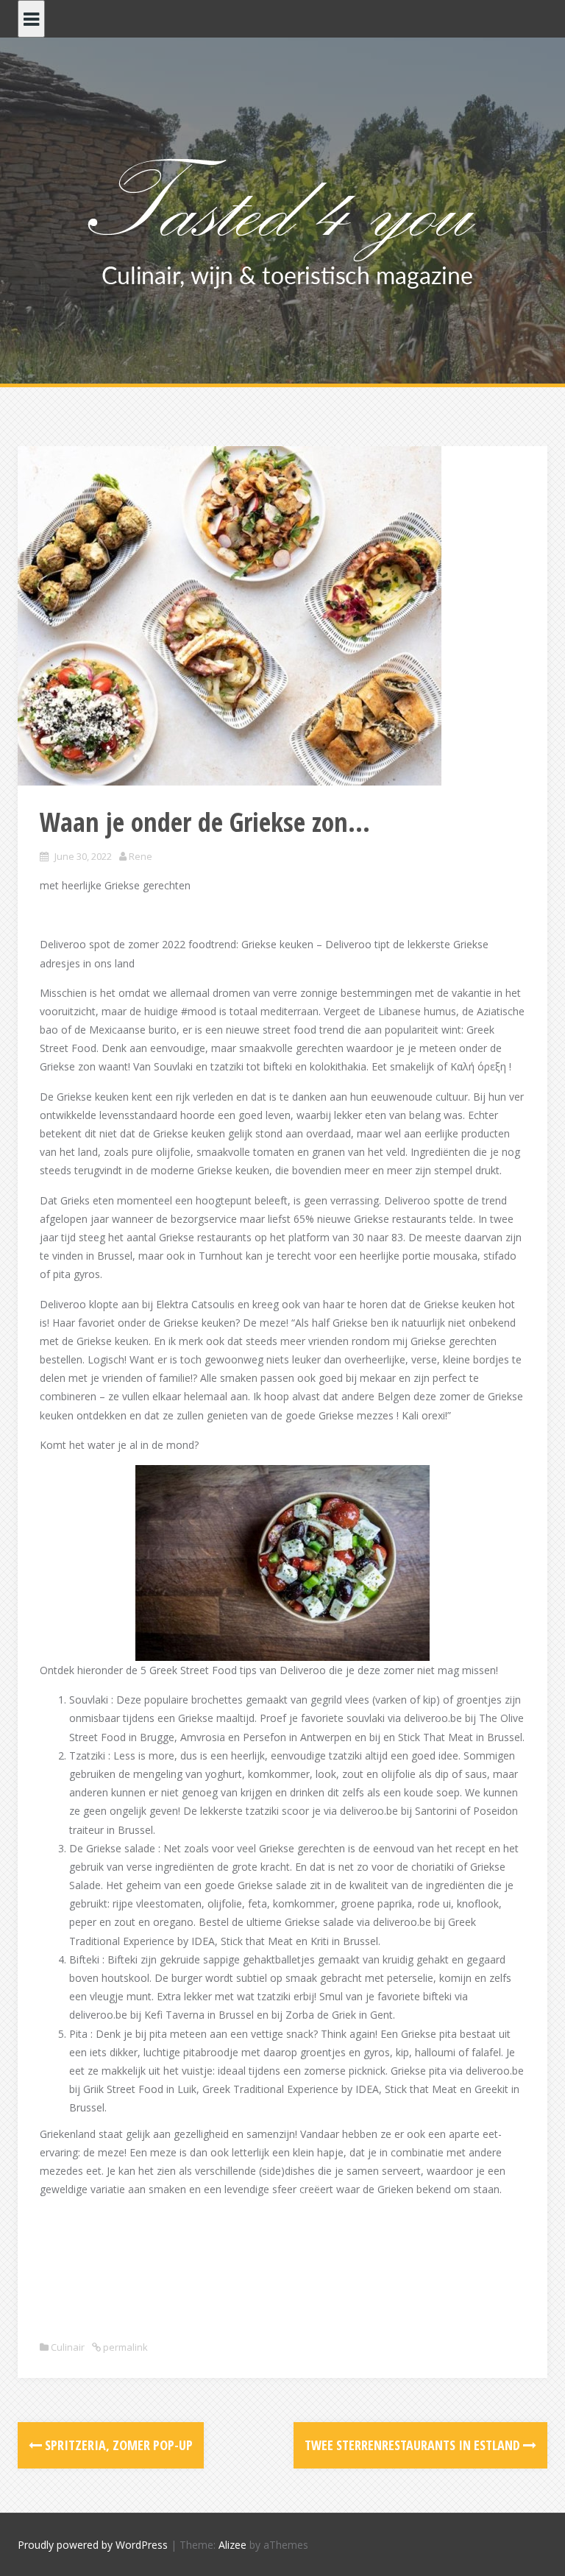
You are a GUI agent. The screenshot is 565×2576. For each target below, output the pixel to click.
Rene (141, 856)
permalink (124, 2347)
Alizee (232, 2545)
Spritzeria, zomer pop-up (117, 2445)
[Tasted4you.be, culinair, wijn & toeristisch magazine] (283, 220)
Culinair (68, 2347)
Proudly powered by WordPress (93, 2545)
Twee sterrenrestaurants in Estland (414, 2445)
